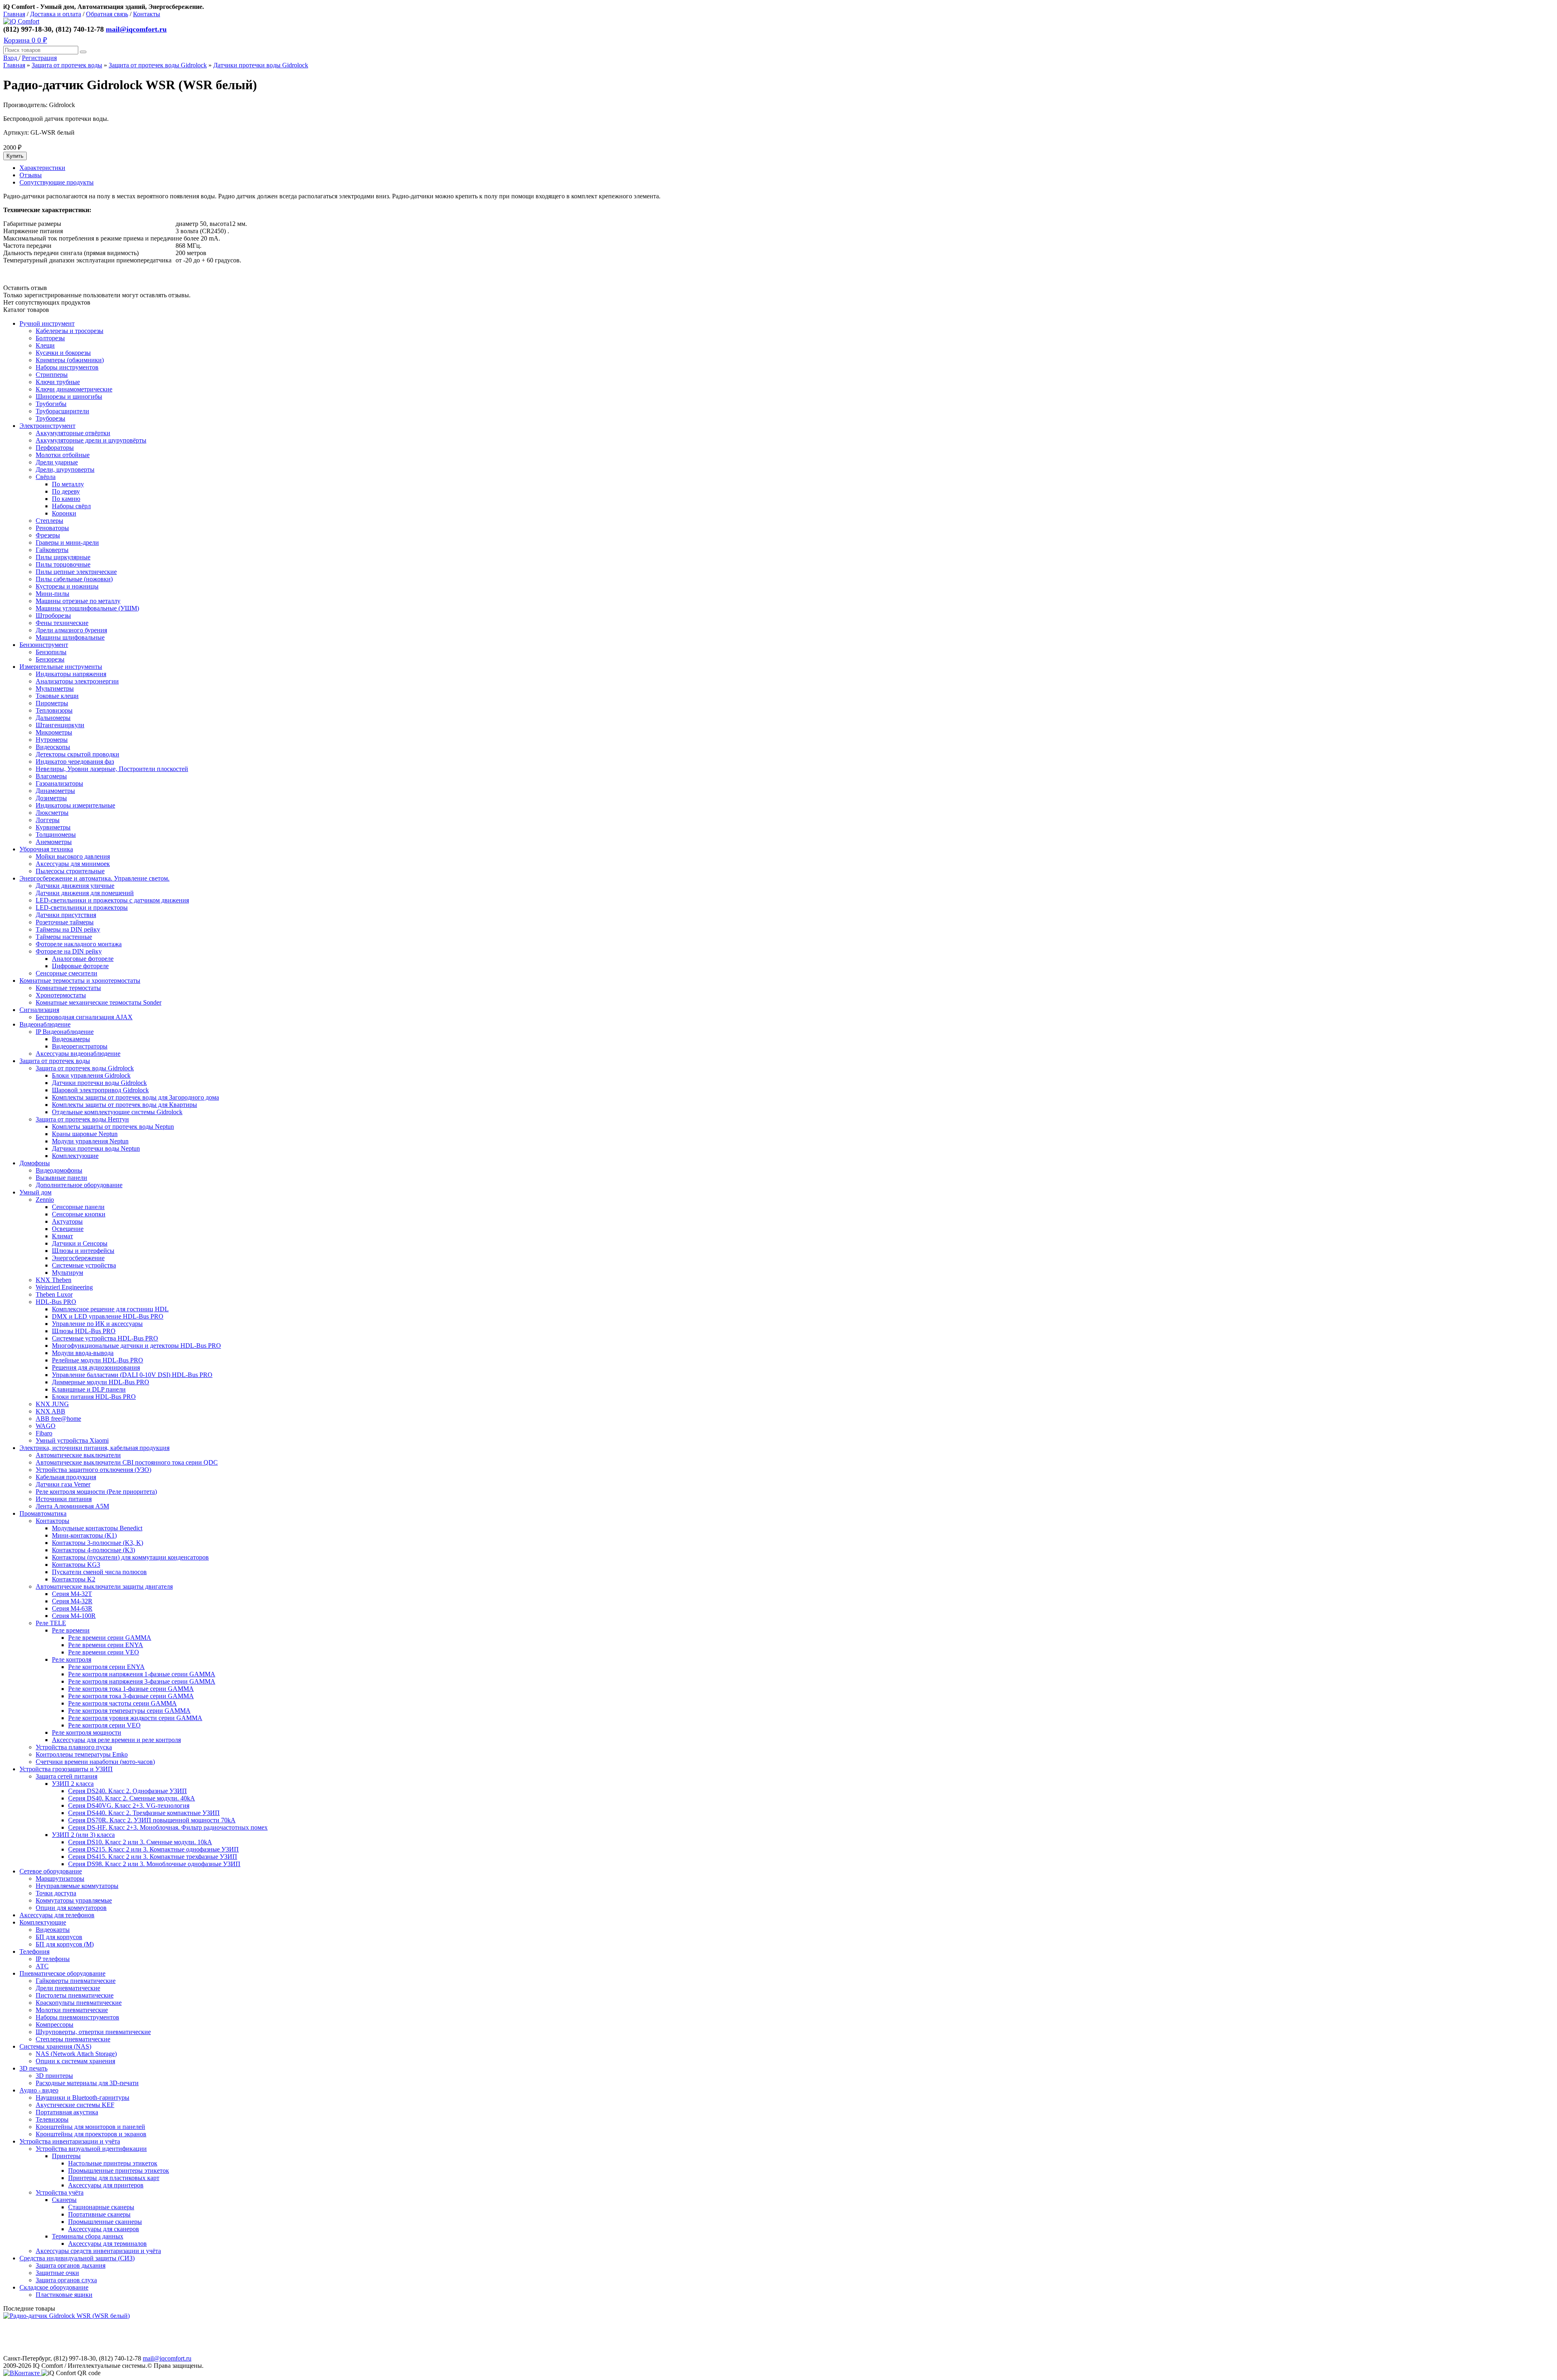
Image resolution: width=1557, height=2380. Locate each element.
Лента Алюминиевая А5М (72, 1506)
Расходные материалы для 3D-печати (87, 2083)
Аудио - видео (39, 2090)
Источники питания (64, 1499)
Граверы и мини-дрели (67, 542)
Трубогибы (51, 404)
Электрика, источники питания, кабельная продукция (94, 1448)
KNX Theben (54, 1280)
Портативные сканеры (99, 2214)
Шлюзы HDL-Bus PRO (84, 1331)
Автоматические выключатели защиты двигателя (104, 1586)
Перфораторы (55, 448)
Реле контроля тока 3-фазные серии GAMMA (131, 1696)
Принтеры (66, 2156)
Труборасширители (62, 411)
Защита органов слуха (66, 2280)
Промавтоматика (43, 1513)
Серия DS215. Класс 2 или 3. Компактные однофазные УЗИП (153, 1849)
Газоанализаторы (59, 783)
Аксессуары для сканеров (104, 2229)
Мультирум (68, 1273)
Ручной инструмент (47, 323)
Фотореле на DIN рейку (69, 951)
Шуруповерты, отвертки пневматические (93, 2032)
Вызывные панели (61, 1178)
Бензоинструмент (44, 645)
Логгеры (48, 820)
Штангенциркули (60, 725)
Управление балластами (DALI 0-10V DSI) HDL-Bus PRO (132, 1375)
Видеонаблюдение (45, 1024)
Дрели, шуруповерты (65, 469)
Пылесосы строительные (70, 871)
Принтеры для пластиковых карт (114, 2178)
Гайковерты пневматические (76, 1981)
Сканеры (64, 2200)
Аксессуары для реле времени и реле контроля (116, 1740)
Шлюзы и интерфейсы (83, 1251)
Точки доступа (56, 1893)
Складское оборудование (54, 2287)
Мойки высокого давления (73, 856)
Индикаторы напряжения (71, 674)
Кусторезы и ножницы (67, 586)
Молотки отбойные (63, 455)
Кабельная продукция (66, 1477)
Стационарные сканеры (101, 2207)
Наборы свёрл (71, 506)
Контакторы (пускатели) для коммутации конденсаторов (130, 1557)
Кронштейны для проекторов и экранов (91, 2134)
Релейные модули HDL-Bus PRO (98, 1360)
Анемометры (54, 842)
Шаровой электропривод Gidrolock (100, 1090)
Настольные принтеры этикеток (113, 2163)
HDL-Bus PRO (56, 1302)
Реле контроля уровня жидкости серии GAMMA (135, 1718)
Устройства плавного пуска (74, 1747)
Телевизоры (52, 2119)
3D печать (33, 2068)
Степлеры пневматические (73, 2039)
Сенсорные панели (78, 1207)
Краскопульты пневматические (79, 2003)
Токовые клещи (57, 696)
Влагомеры (51, 776)
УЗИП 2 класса (73, 1784)
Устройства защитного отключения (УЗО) (93, 1470)
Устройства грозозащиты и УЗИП (66, 1769)
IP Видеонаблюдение (65, 1032)
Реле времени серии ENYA (106, 1645)
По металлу (68, 484)
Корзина (25, 40)
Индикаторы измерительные (75, 805)
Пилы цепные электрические (76, 572)
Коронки (64, 513)
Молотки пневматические (72, 2010)
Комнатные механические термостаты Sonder (99, 1002)
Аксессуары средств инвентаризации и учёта (98, 2251)
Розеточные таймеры (65, 922)
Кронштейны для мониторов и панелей (90, 2127)
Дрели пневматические (68, 1988)
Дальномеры (53, 718)
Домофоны (35, 1163)
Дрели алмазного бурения (71, 630)
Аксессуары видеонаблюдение (78, 1054)
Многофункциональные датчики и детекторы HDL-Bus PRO (136, 1346)
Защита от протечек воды (67, 65)
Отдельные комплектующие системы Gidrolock (117, 1112)
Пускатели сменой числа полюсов (99, 1572)
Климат (62, 1236)
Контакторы (53, 1521)
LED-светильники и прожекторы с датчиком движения (112, 900)
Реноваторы (52, 528)
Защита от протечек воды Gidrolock (158, 65)
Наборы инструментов (67, 367)
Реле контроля (72, 1659)
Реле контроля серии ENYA (106, 1667)
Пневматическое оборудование (62, 1973)
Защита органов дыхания (71, 2265)
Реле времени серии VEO (104, 1652)
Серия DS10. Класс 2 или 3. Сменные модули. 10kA (140, 1842)
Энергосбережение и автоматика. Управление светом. (94, 878)
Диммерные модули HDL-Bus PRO (101, 1382)
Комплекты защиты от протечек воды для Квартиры (124, 1105)
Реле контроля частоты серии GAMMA (122, 1703)
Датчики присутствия (66, 915)
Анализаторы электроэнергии (77, 681)
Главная (14, 14)
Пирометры (52, 703)
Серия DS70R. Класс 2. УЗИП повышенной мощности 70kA (152, 1820)
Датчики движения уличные (75, 886)
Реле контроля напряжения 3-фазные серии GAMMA (142, 1681)
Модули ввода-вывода (83, 1353)
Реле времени (71, 1630)
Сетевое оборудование (51, 1871)
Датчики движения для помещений (85, 893)
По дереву (66, 491)
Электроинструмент (47, 426)
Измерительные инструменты (61, 667)
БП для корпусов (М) (65, 1944)
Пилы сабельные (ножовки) (74, 579)
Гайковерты (52, 550)
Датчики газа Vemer (63, 1484)
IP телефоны (53, 1959)
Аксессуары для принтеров (106, 2185)
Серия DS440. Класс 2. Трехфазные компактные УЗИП (144, 1813)
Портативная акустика (67, 2112)
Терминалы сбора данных (88, 2236)
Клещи (45, 345)
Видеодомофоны (59, 1170)
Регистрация (39, 58)
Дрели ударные (57, 462)
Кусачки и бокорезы (63, 353)
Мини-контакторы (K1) (84, 1535)
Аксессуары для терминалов (107, 2244)
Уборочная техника (46, 849)
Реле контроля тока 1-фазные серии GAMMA (131, 1689)
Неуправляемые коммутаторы (77, 1886)
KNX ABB (50, 1411)
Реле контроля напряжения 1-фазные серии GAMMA (142, 1674)
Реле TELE (51, 1623)
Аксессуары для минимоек (73, 864)
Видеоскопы (53, 747)
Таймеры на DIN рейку (68, 929)
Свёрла (46, 477)
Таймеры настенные (64, 937)
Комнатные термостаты (68, 988)
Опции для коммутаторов (71, 1908)
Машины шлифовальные (70, 637)
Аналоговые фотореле (83, 959)
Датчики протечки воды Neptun (96, 1148)
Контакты (147, 14)
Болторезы (50, 338)
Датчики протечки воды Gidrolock (261, 65)
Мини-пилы (53, 594)
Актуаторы (67, 1221)
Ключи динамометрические (74, 389)
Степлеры (49, 521)
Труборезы (50, 418)
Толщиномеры (56, 835)
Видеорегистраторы (80, 1046)
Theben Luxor (54, 1294)
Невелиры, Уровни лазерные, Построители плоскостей (112, 769)
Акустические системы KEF (75, 2105)
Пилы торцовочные (63, 564)
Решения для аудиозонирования (96, 1367)
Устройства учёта (60, 2192)
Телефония (34, 1951)
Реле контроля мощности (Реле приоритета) (96, 1492)
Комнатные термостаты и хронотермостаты (80, 981)
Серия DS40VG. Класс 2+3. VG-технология (129, 1805)
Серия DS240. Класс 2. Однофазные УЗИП (128, 1791)
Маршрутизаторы (60, 1878)
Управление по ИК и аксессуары (97, 1324)
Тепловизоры (54, 710)
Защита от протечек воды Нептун (82, 1119)
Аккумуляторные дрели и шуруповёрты (91, 440)
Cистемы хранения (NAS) (55, 2046)
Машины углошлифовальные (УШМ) (87, 608)
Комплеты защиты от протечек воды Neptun (113, 1127)
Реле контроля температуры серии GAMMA (129, 1711)
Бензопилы (51, 652)
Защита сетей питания (66, 1776)
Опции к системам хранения (75, 2061)
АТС (42, 1966)
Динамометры (55, 791)
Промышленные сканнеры (105, 2222)
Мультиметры (55, 688)
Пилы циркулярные (63, 557)
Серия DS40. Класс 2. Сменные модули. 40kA (132, 1798)
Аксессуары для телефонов (57, 1915)
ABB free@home (58, 1419)
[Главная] (21, 21)
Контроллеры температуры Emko (82, 1754)
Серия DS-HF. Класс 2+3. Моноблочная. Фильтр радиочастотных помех (168, 1827)
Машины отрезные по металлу (78, 601)
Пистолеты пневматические (75, 1995)
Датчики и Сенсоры (80, 1243)
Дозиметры (51, 798)
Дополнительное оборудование (79, 1185)
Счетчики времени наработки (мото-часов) (95, 1762)
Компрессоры (55, 2025)
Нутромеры (52, 740)
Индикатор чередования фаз (75, 761)
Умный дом (35, 1192)
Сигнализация (39, 1010)
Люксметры (52, 813)
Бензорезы (50, 659)
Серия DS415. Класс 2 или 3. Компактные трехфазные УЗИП (153, 1857)
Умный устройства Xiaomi (72, 1440)
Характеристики (42, 168)
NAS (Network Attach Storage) (76, 2054)
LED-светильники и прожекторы (82, 908)
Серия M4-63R (72, 1608)
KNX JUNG (52, 1404)
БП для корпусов (59, 1937)
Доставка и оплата (56, 14)
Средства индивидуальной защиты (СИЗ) (77, 2258)
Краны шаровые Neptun (85, 1134)
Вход (11, 58)
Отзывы (31, 175)
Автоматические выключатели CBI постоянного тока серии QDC (127, 1462)
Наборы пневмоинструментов (77, 2017)
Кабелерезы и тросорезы (70, 331)
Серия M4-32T (72, 1594)
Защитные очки (57, 2273)
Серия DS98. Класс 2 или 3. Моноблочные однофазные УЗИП (154, 1864)
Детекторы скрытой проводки (77, 754)
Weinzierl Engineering (64, 1287)
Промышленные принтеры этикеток (119, 2171)
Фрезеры (48, 535)
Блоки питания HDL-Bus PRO (94, 1397)
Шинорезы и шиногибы (69, 396)
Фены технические (62, 623)
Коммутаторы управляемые (74, 1900)
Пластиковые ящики (64, 2295)
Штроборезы (53, 615)
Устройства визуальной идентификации (91, 2149)
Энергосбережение (78, 1258)
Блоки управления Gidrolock (91, 1075)
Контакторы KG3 (76, 1565)
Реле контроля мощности (87, 1732)
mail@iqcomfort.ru (136, 29)
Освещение (68, 1229)
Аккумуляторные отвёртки (73, 433)
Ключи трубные (58, 382)
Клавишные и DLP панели (89, 1389)
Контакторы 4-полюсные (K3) (93, 1550)
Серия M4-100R (74, 1616)
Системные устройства (84, 1265)
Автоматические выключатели (78, 1455)
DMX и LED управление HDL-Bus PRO (108, 1316)
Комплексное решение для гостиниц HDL (110, 1309)
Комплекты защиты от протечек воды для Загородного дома (135, 1097)
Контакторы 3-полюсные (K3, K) (98, 1543)
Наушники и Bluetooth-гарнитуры (83, 2098)
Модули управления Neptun (90, 1141)
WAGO (46, 1426)
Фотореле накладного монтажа (79, 944)
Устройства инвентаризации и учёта (70, 2141)
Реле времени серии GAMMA (110, 1638)
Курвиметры (53, 827)
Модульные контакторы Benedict (97, 1528)
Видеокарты (53, 1930)
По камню (66, 499)
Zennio (45, 1200)
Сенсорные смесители (66, 973)
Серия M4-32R (72, 1601)
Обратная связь (107, 14)
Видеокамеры (71, 1039)
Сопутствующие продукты (57, 182)
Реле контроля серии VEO (104, 1725)
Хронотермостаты (61, 995)
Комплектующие (75, 1156)
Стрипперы (52, 375)
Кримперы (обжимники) (70, 360)
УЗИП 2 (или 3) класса (83, 1835)
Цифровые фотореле (80, 966)
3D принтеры (54, 2076)
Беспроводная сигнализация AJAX (84, 1017)
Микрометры (54, 732)
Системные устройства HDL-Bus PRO (105, 1338)
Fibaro (44, 1433)
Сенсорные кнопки (79, 1214)
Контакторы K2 (74, 1579)
